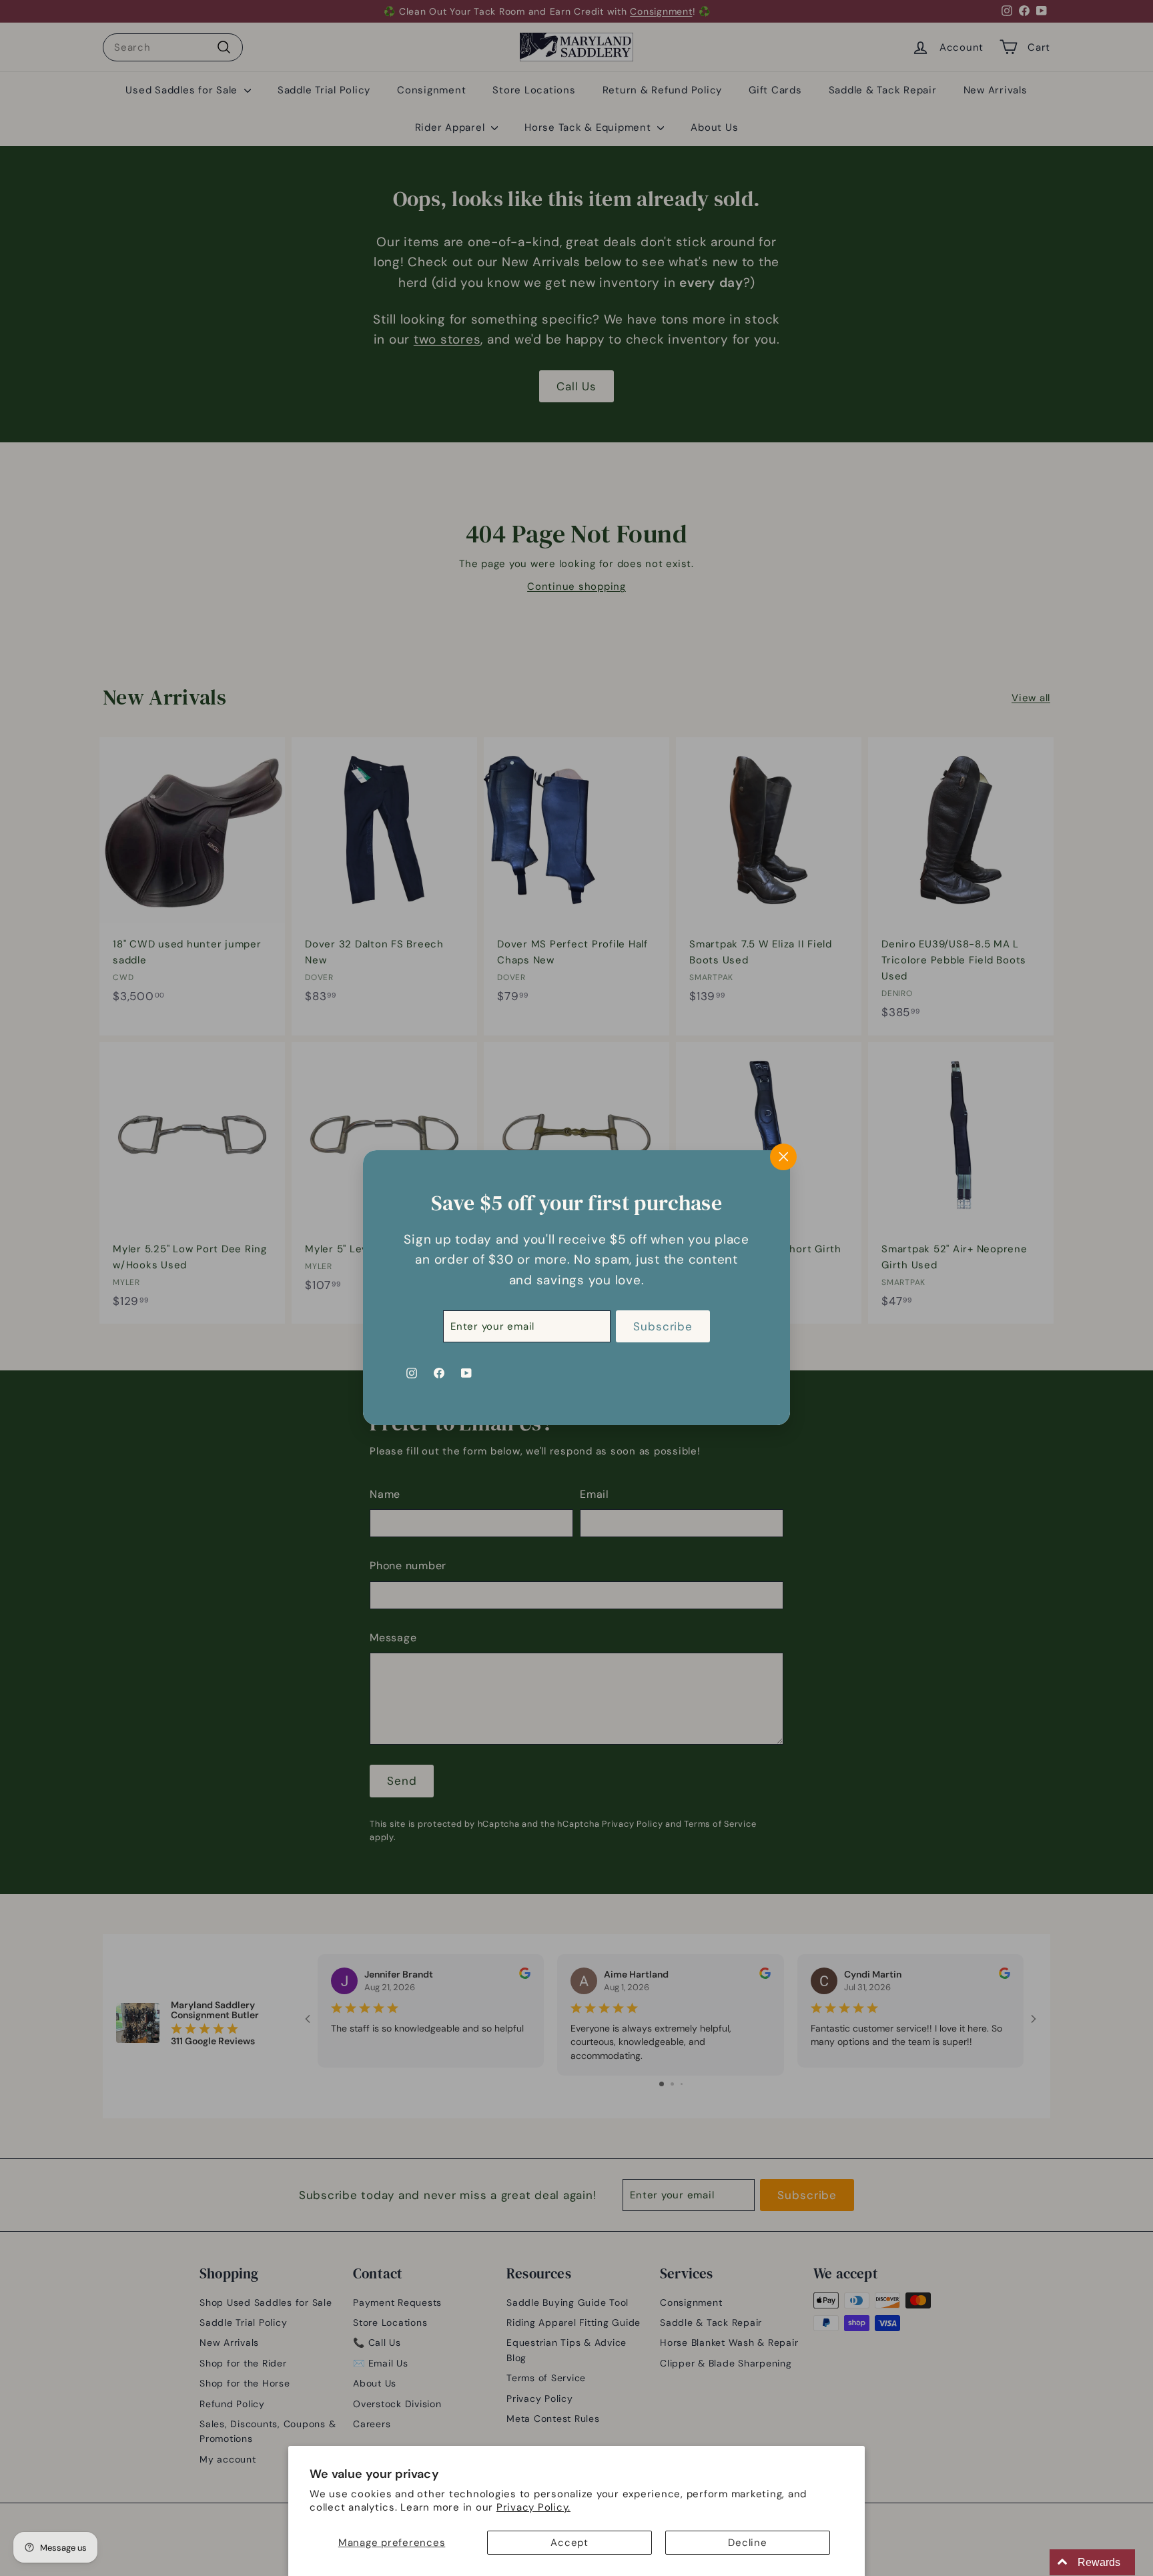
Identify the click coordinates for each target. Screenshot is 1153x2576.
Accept (569, 2543)
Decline (747, 2543)
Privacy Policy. (533, 2507)
